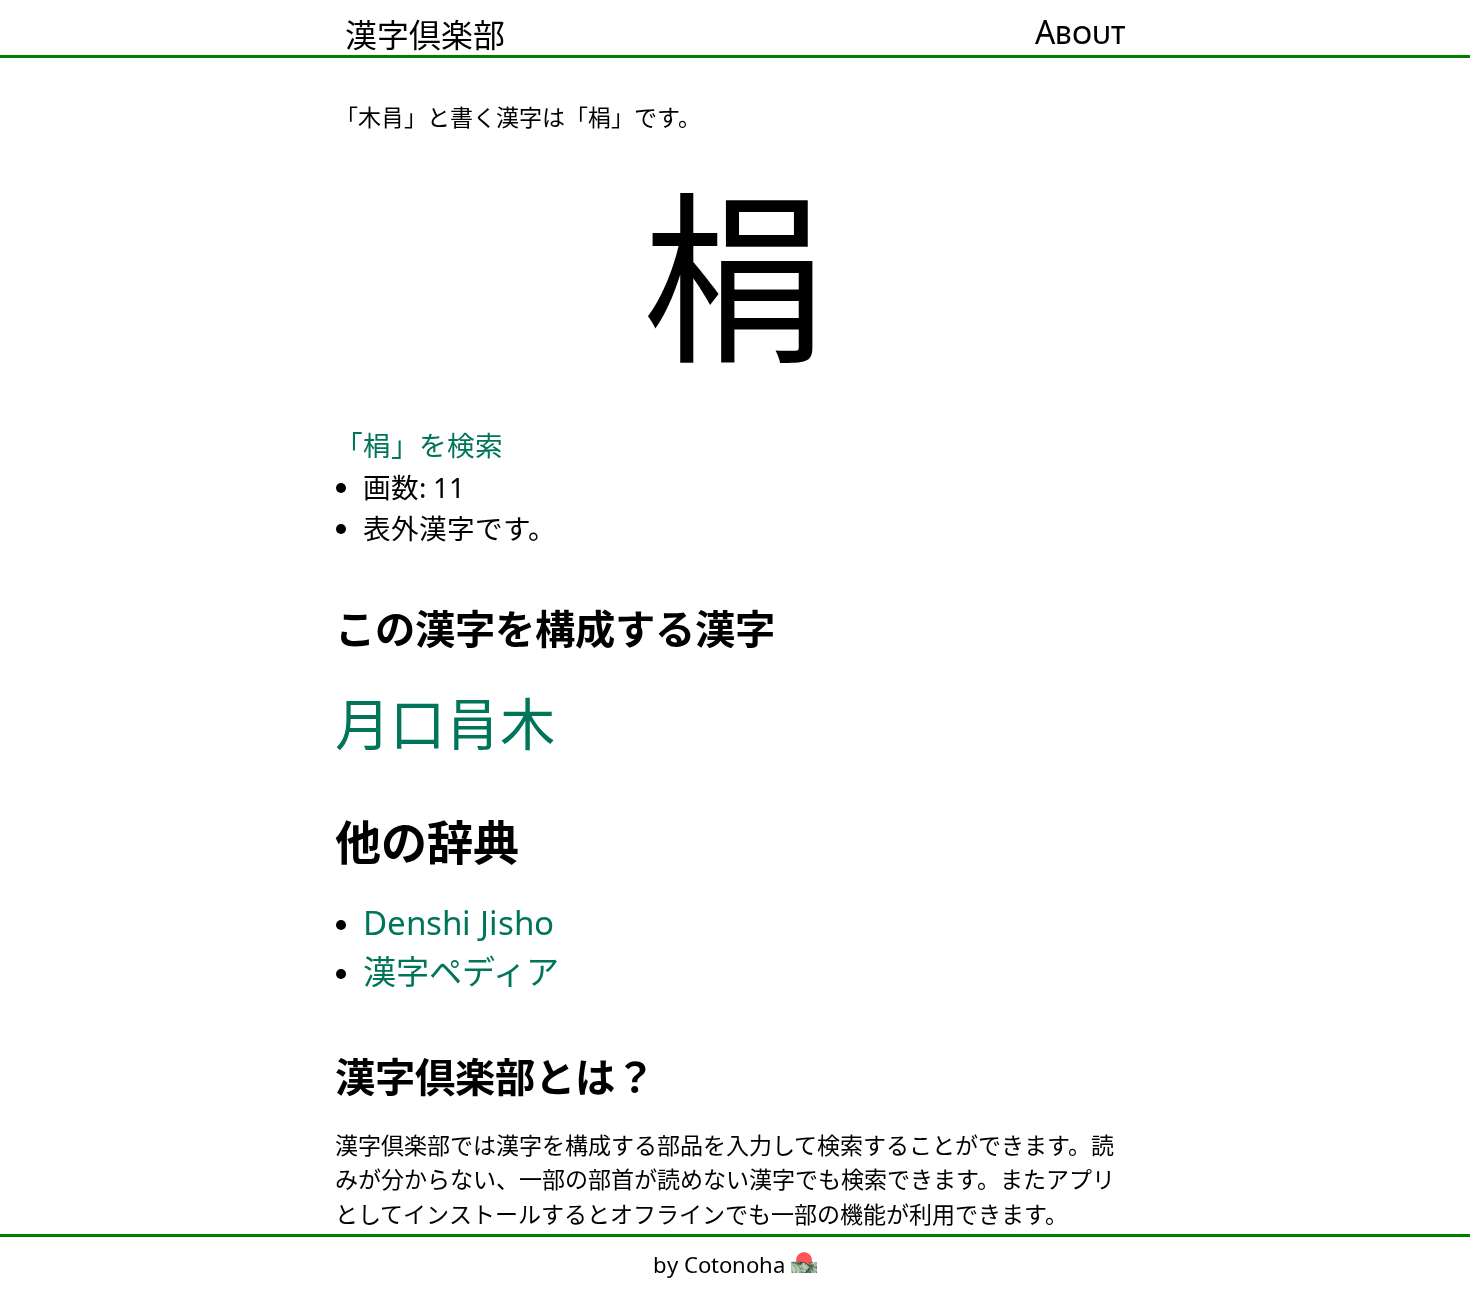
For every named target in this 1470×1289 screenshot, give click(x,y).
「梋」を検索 (419, 445)
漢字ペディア (461, 971)
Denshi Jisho (458, 922)
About (1080, 31)
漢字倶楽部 (425, 34)
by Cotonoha (722, 1264)
